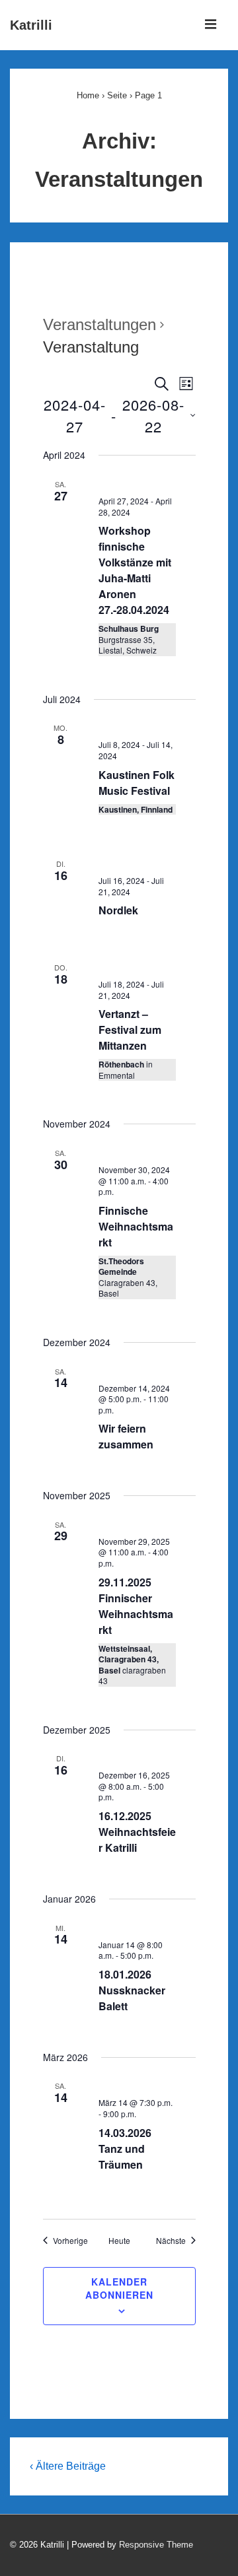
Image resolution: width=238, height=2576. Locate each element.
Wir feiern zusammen (126, 1436)
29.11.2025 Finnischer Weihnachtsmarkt (136, 1606)
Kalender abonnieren (119, 2288)
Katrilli (31, 25)
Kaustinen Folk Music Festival (137, 783)
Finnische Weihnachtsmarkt (136, 1226)
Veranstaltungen (99, 324)
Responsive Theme (156, 2545)
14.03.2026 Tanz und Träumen (125, 2149)
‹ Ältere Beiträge (68, 2466)
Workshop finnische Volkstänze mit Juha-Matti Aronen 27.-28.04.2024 (135, 570)
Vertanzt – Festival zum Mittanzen (130, 1030)
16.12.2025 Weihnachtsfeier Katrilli (137, 1832)
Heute (119, 2241)
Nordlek (118, 910)
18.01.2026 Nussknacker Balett (132, 1990)
